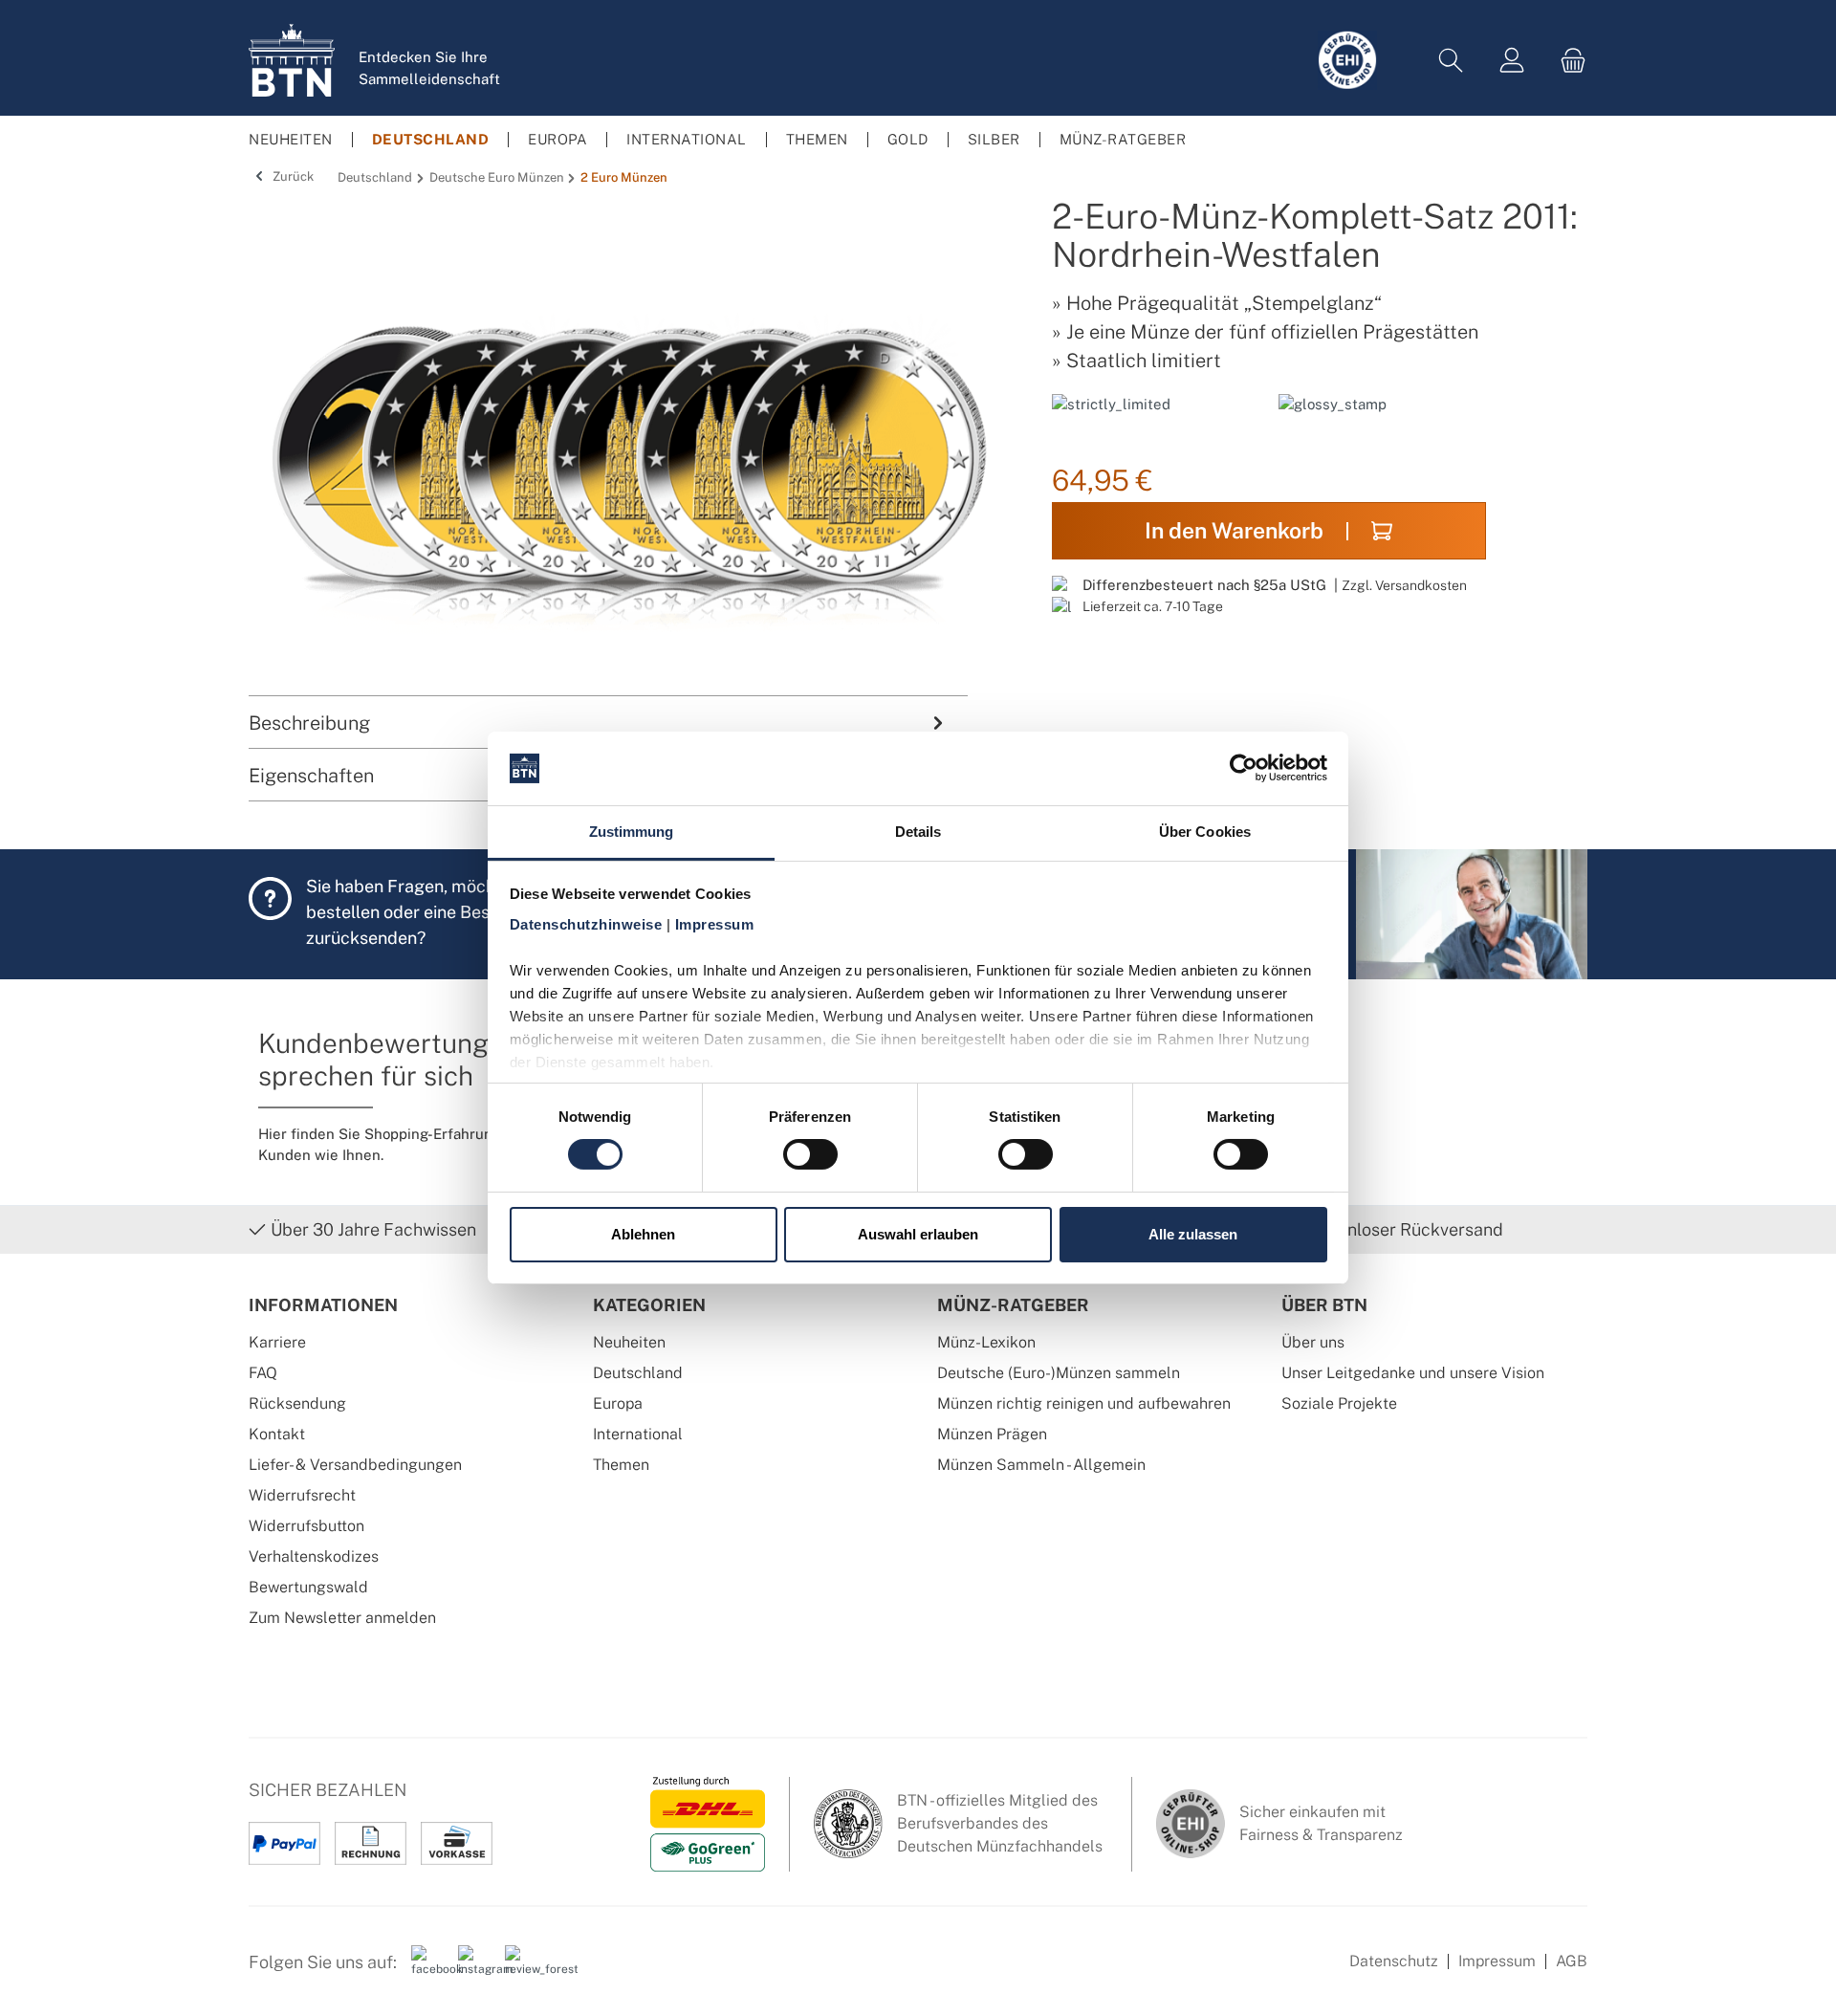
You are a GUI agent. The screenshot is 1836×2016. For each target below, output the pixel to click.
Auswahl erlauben (918, 1234)
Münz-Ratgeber (1013, 1305)
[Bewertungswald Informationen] (521, 1969)
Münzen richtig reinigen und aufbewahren (1084, 1403)
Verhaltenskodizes (314, 1556)
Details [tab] (918, 832)
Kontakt (277, 1434)
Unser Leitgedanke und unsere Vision (1413, 1373)
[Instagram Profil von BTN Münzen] (474, 1969)
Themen (621, 1465)
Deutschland (638, 1373)
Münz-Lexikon (986, 1342)
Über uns (1313, 1342)
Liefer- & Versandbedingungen (355, 1465)
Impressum (1497, 1961)
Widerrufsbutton (306, 1526)
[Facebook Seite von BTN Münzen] (427, 1969)
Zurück (292, 176)
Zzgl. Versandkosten (1404, 585)
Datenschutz (1394, 1961)
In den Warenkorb (1234, 530)
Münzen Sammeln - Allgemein (1041, 1465)
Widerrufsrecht (302, 1495)
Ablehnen (643, 1234)
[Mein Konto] (1512, 61)
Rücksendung (297, 1403)
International (638, 1434)
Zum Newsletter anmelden (342, 1618)
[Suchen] (1451, 61)
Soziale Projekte (1339, 1403)
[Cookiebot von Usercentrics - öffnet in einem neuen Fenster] (1244, 768)
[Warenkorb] (1567, 61)
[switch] (810, 1154)
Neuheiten (629, 1342)
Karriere (277, 1342)
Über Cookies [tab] (1205, 832)
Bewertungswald (308, 1587)
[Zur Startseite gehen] (292, 60)
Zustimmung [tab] (632, 832)
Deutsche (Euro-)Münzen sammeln (1059, 1373)
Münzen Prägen (992, 1434)
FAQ (263, 1373)
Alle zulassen (1193, 1234)
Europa (618, 1403)
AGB (1572, 1961)
